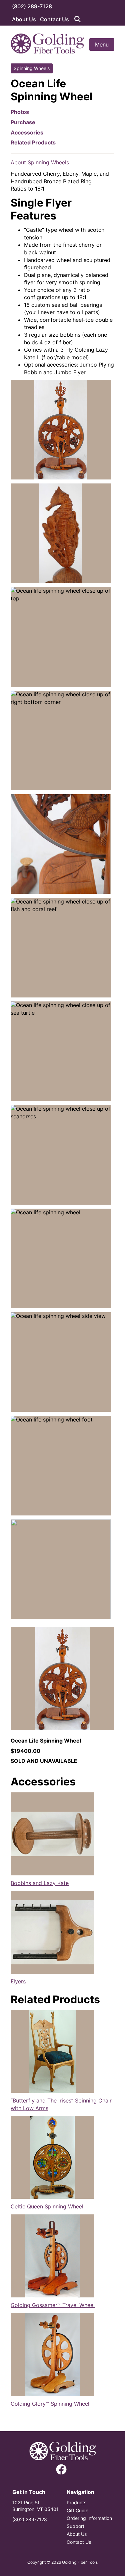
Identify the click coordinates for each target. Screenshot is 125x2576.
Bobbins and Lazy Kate (40, 1883)
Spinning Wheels (32, 68)
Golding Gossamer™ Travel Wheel (53, 2305)
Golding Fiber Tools (80, 2562)
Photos (20, 112)
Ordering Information (89, 2518)
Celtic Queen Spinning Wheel (47, 2206)
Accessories (27, 132)
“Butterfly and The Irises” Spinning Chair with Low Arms (61, 2104)
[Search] (77, 19)
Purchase (23, 122)
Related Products (33, 142)
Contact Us (54, 19)
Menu (102, 44)
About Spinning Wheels (40, 162)
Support (75, 2526)
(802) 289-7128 (32, 6)
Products (76, 2502)
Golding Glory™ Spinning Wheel (50, 2404)
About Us (24, 19)
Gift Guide (77, 2510)
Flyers (18, 1981)
